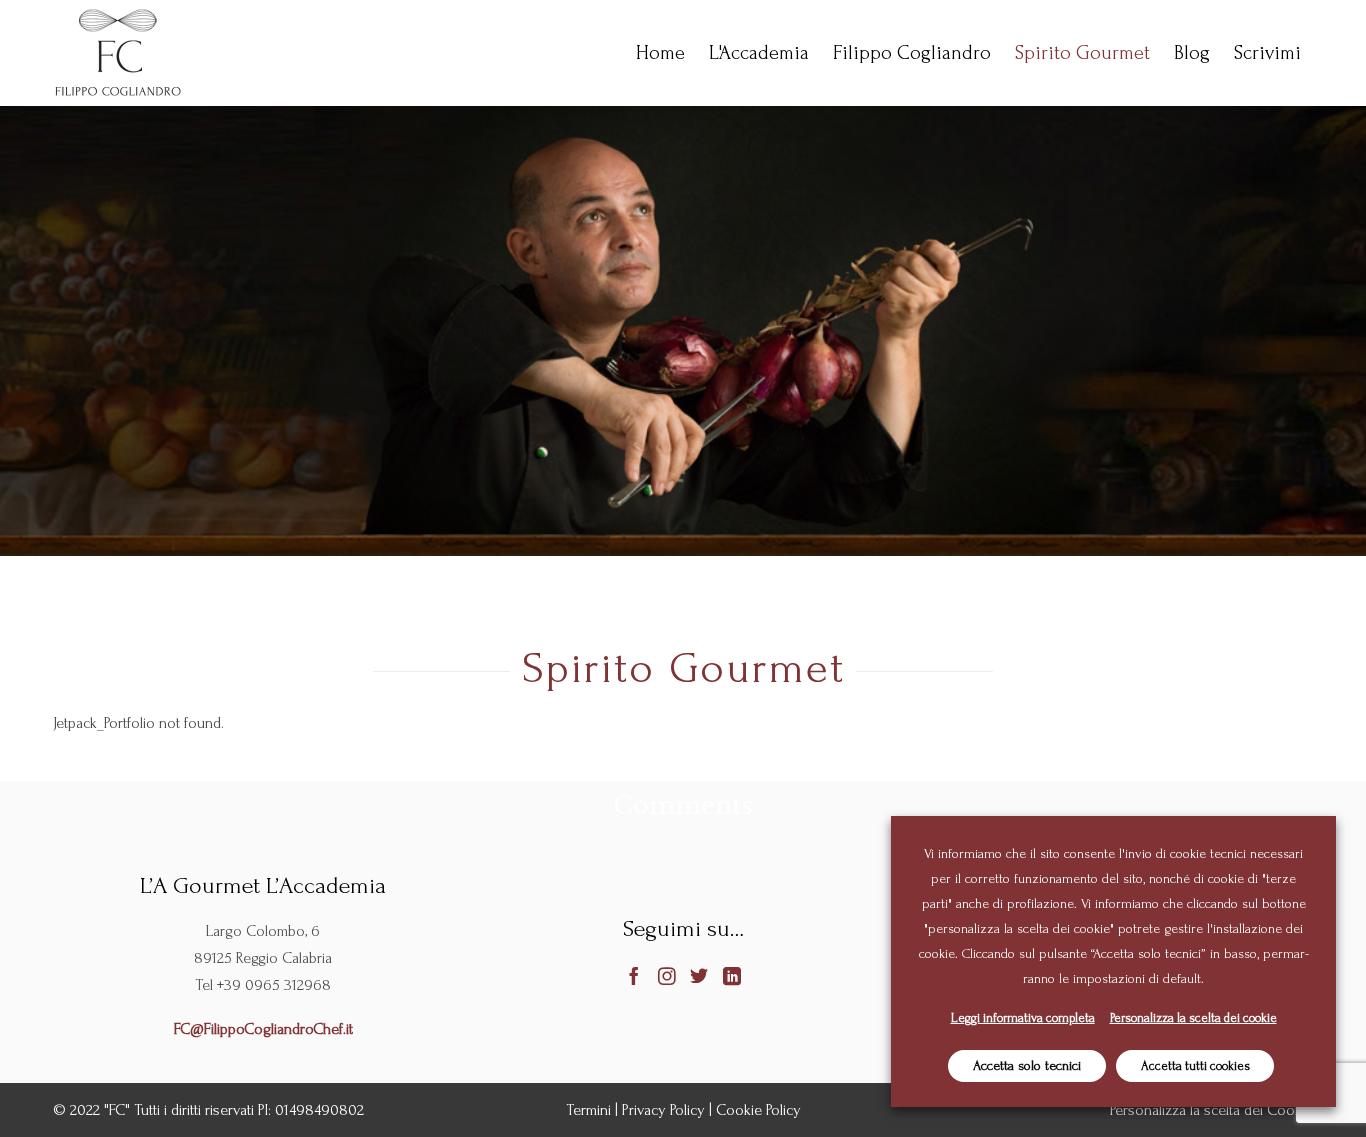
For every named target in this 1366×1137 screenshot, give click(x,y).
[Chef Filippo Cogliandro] (118, 53)
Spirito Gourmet (1082, 53)
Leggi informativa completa (1023, 1018)
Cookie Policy (758, 1110)
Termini (588, 1110)
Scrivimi (1267, 53)
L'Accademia (759, 53)
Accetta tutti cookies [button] (1195, 1066)
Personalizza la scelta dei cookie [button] (1193, 1018)
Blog (1192, 53)
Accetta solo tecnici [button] (1027, 1065)
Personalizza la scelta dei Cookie (1211, 1110)
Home (660, 53)
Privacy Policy (663, 1110)
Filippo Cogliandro (912, 53)
